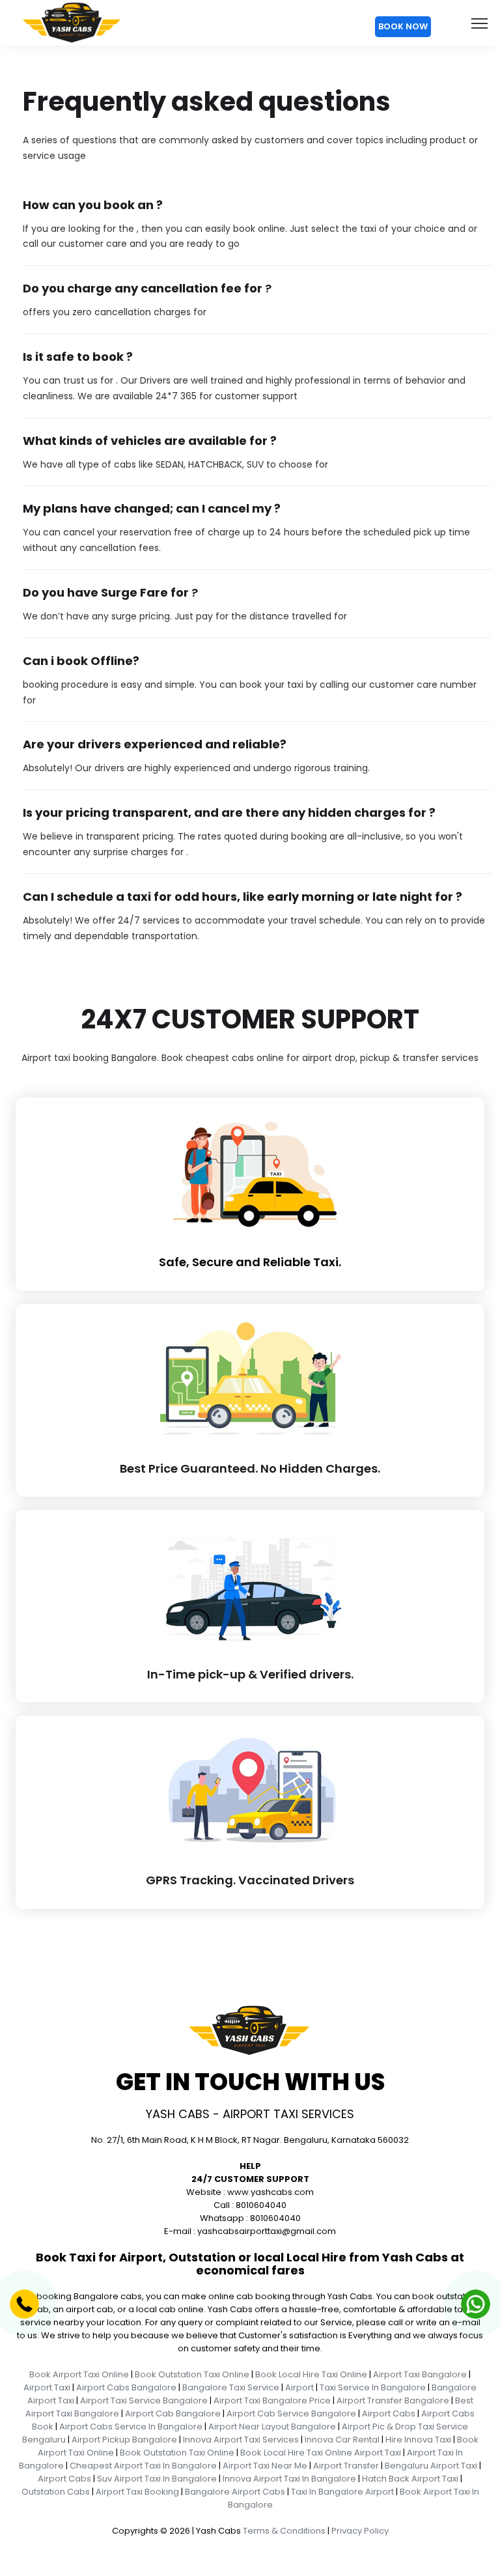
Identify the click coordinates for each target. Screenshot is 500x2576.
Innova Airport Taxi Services (241, 2440)
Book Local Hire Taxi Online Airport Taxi (321, 2453)
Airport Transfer (346, 2466)
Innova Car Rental (342, 2440)
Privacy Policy (360, 2531)
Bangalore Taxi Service (231, 2387)
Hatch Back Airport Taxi (410, 2479)
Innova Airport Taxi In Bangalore (289, 2479)
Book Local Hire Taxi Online (311, 2374)
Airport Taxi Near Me (265, 2466)
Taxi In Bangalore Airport (342, 2492)
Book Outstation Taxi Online (192, 2374)
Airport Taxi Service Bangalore (144, 2400)
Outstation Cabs (56, 2492)
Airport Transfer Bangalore (393, 2400)
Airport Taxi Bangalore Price (272, 2400)
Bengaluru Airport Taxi (431, 2466)
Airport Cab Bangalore (173, 2413)
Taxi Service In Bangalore (373, 2387)
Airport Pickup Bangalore (124, 2440)
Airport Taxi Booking (137, 2492)
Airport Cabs (389, 2413)
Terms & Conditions (284, 2531)
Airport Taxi (47, 2387)
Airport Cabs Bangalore (126, 2387)
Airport (299, 2387)
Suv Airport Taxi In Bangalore (157, 2479)
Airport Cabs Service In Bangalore (131, 2427)
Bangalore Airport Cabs (235, 2492)
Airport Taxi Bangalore (420, 2374)
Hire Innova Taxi (418, 2440)
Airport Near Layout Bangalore (272, 2427)
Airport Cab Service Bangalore (291, 2413)
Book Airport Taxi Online (79, 2374)
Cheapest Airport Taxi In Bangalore (143, 2466)
